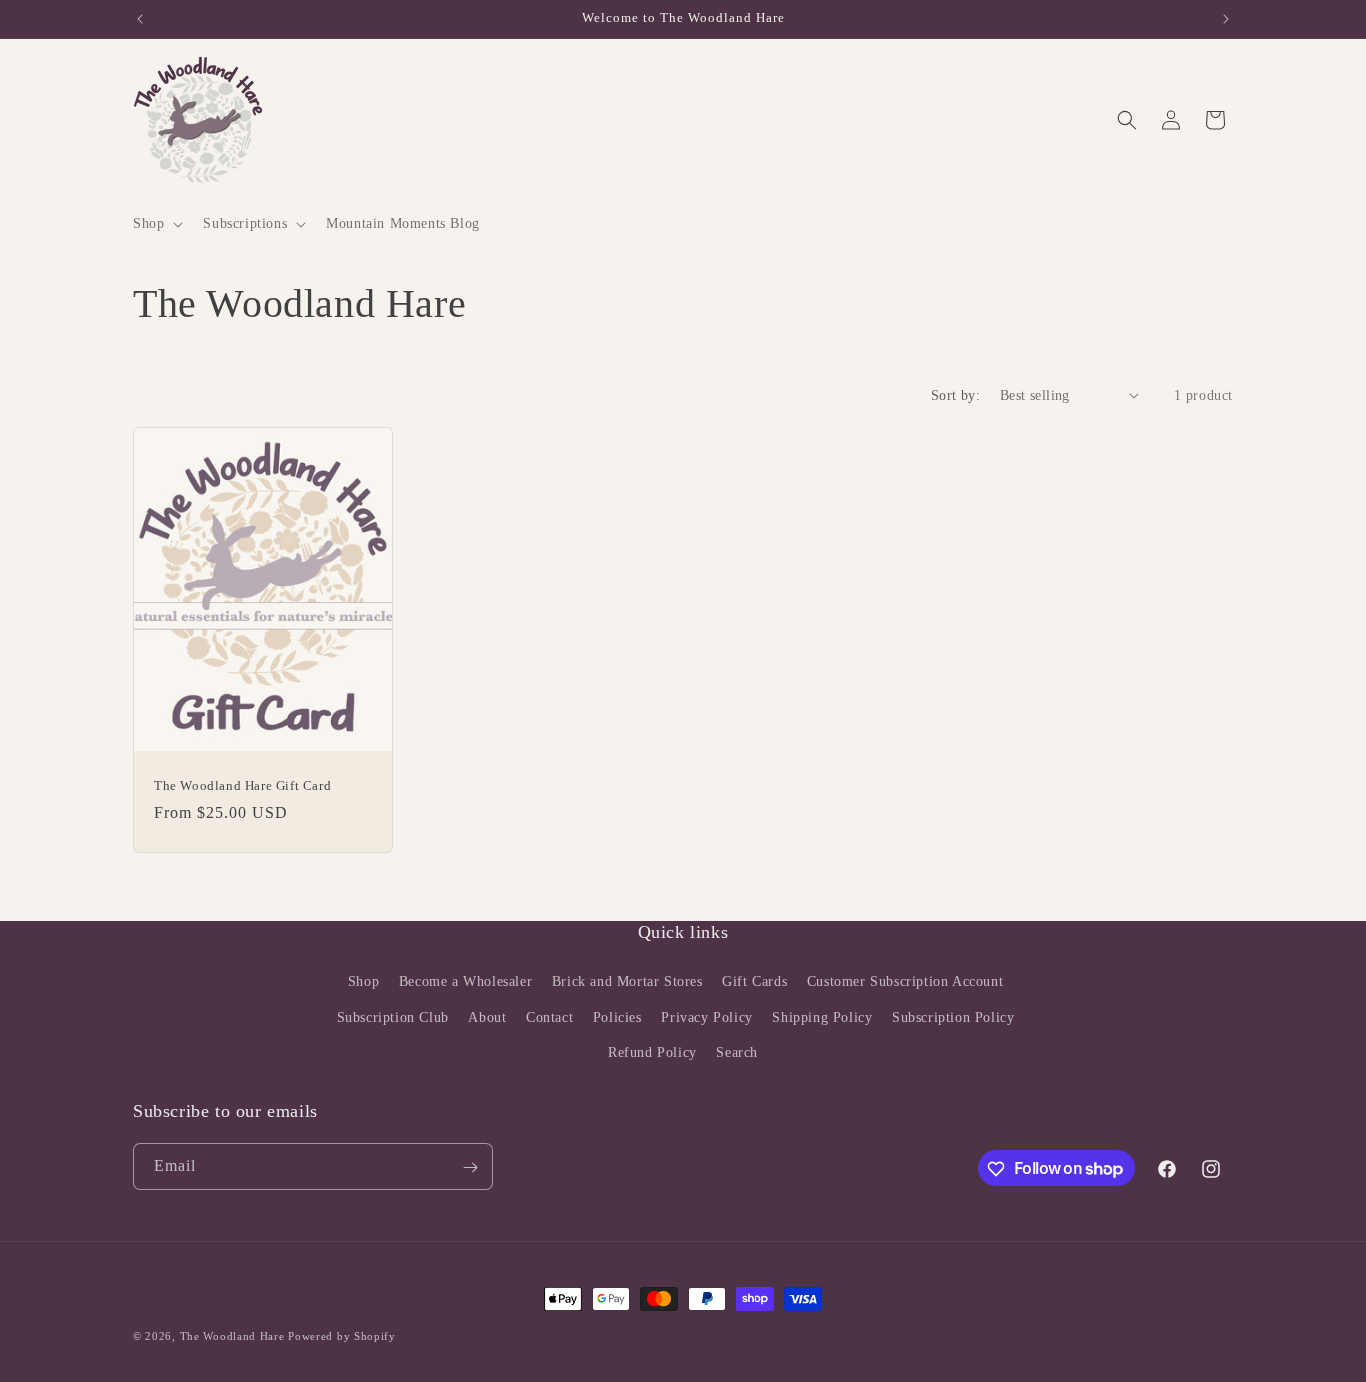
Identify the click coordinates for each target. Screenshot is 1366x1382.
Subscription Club (393, 1017)
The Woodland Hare (232, 1336)
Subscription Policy (953, 1017)
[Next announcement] (1226, 19)
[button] (156, 224)
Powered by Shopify (342, 1336)
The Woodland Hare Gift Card (242, 784)
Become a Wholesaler (465, 982)
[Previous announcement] (140, 19)
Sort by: (955, 395)
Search (737, 1052)
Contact (549, 1017)
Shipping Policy (822, 1017)
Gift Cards (754, 982)
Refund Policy (652, 1052)
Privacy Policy (706, 1017)
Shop (363, 982)
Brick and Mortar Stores (627, 982)
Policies (617, 1017)
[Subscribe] (470, 1167)
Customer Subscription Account (905, 982)
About (487, 1017)
